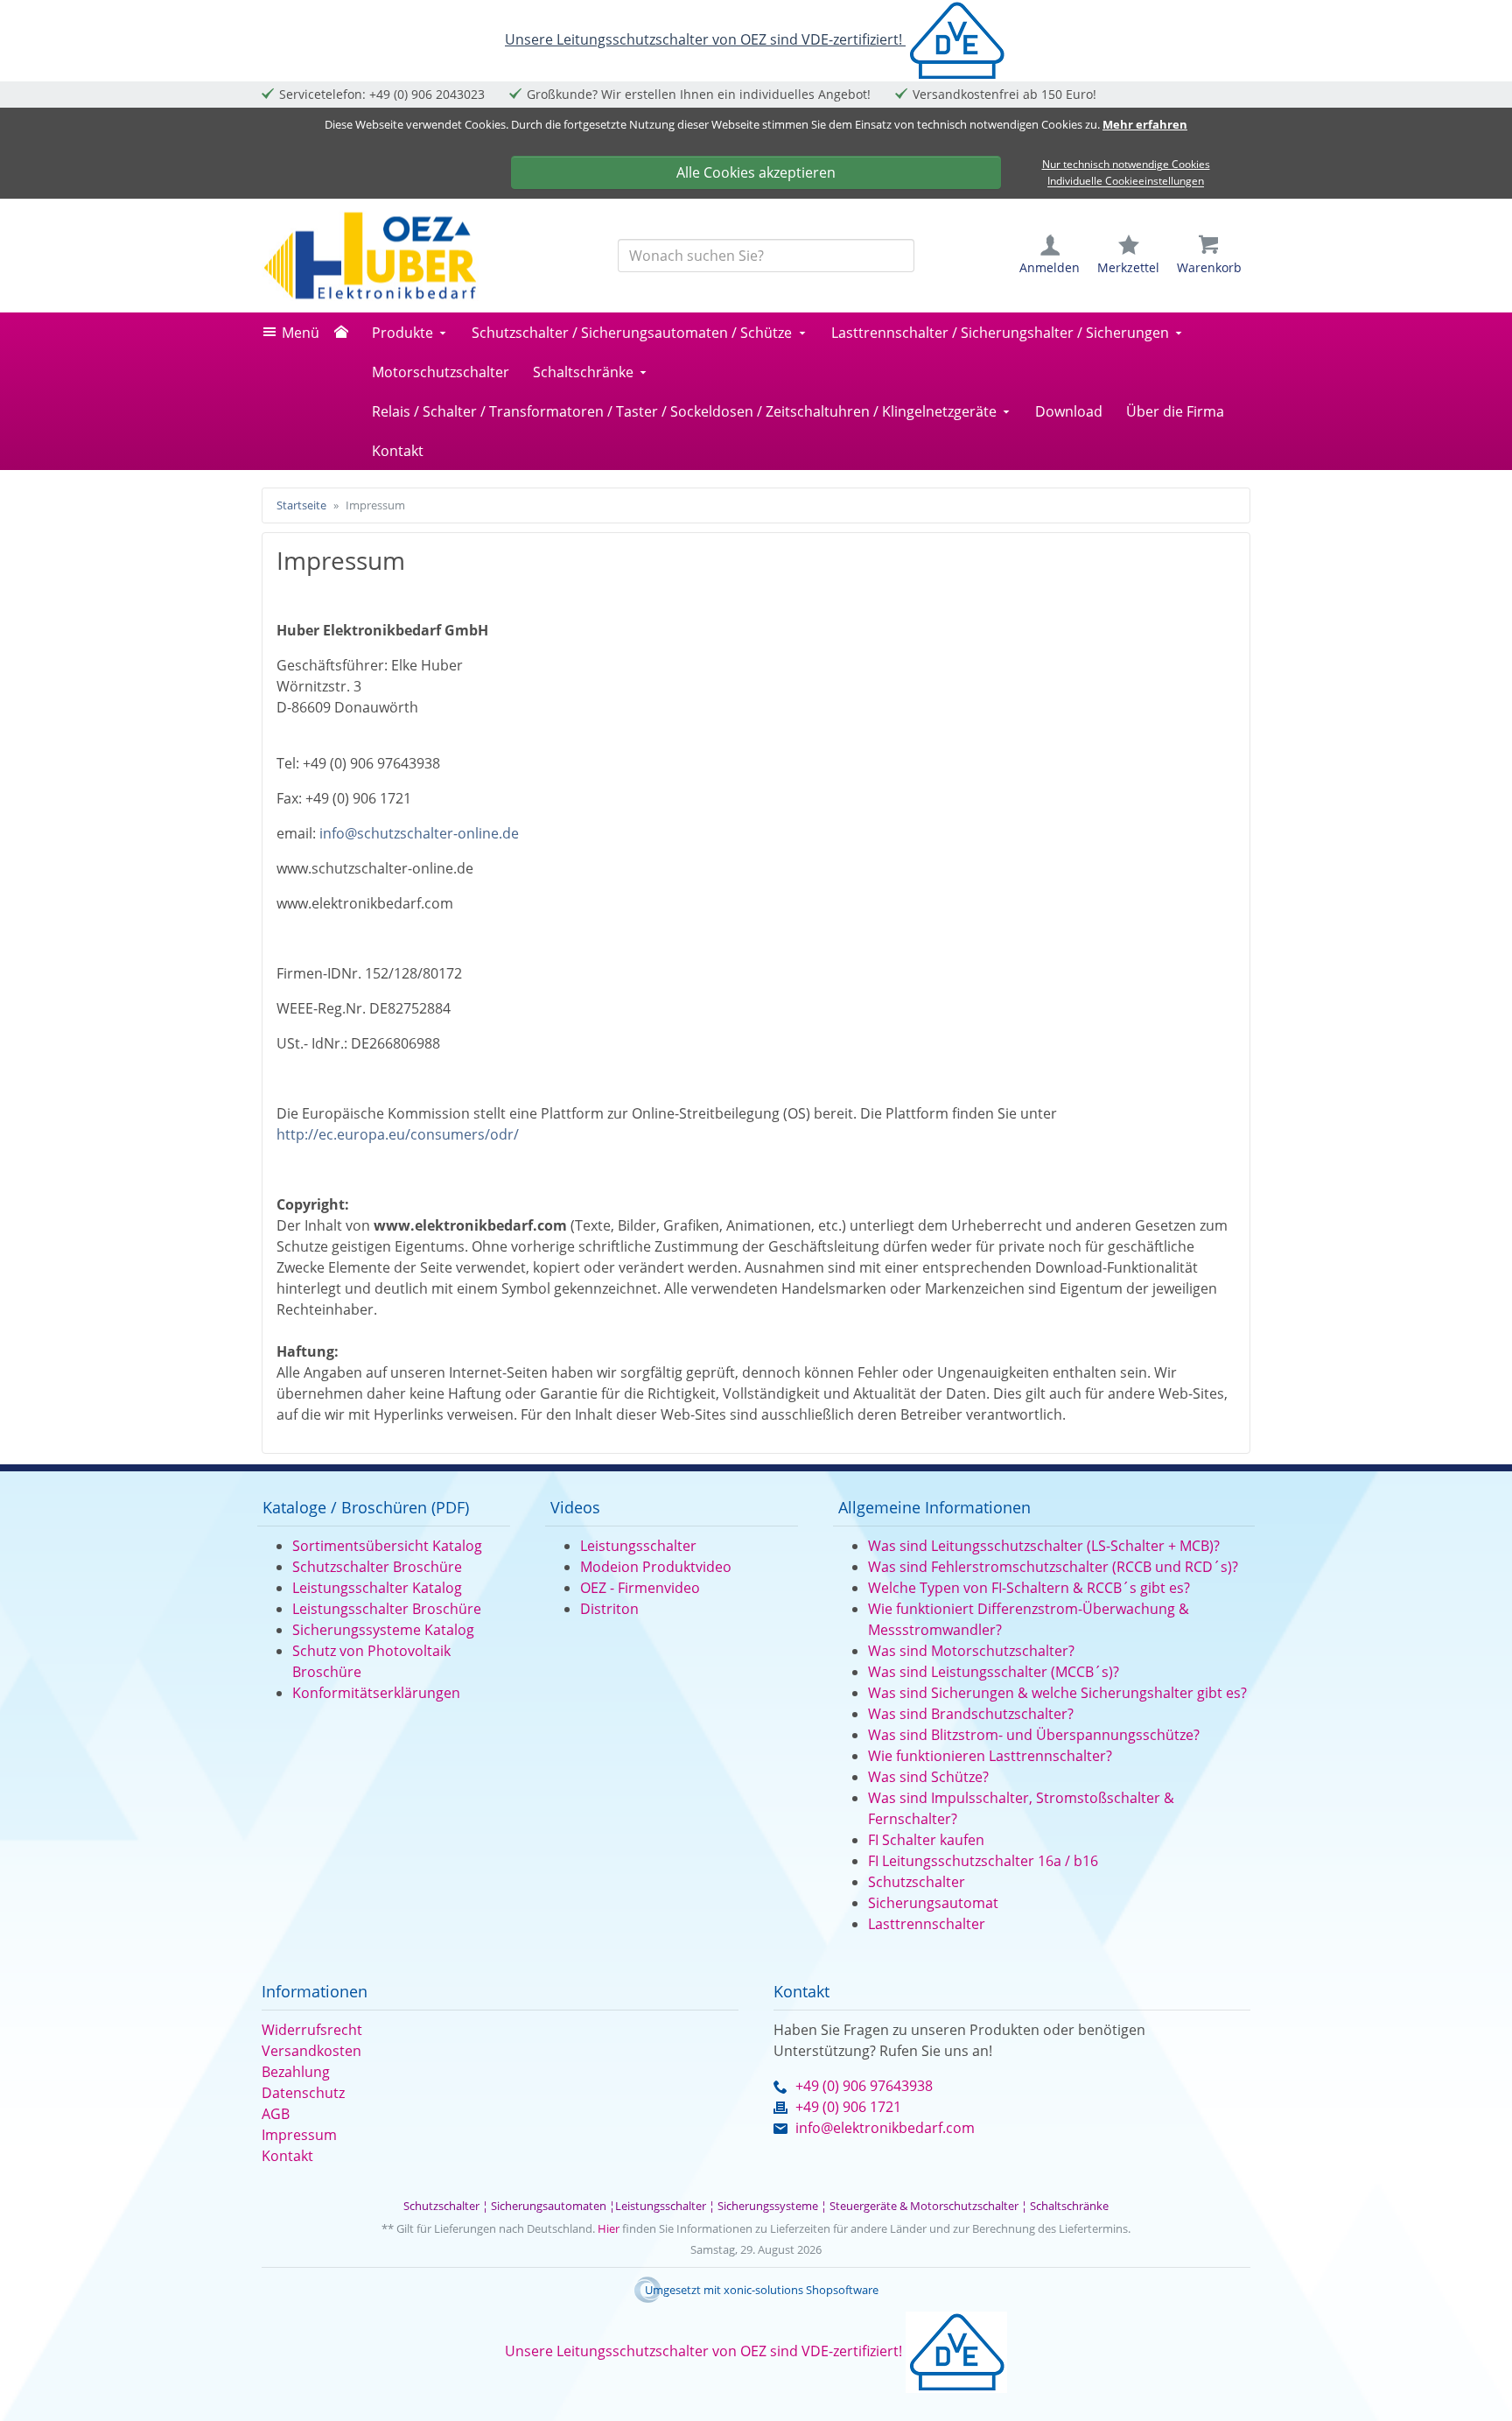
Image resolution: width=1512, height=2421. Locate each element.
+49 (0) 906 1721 (848, 2107)
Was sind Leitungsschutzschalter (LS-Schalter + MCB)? (1044, 1546)
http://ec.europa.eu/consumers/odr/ (398, 1134)
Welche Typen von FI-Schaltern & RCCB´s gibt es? (1029, 1588)
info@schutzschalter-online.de (419, 833)
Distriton (609, 1609)
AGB (276, 2114)
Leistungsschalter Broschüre (387, 1609)
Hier (609, 2228)
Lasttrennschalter (927, 1924)
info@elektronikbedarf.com (885, 2128)
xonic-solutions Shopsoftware (801, 2290)
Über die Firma (1175, 411)
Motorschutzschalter (441, 372)
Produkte (402, 333)
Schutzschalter (917, 1882)
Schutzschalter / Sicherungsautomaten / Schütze (632, 333)
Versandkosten (311, 2051)
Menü (301, 333)
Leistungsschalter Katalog (377, 1588)
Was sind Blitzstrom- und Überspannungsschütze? (1034, 1735)
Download (1069, 411)
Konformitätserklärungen (376, 1693)
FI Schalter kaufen (926, 1840)
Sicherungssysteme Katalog (383, 1630)
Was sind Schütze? (928, 1777)
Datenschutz (303, 2093)
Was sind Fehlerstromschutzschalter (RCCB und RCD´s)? (1053, 1567)
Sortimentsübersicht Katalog (387, 1546)
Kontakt (398, 451)
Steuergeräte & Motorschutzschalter (924, 2206)
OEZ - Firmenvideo (640, 1588)
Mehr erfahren (1145, 124)
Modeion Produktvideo (656, 1567)
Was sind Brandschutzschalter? (971, 1714)
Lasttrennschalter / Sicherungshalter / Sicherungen (1000, 333)
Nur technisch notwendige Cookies (1126, 164)
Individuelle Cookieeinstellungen (1126, 182)
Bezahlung (296, 2072)
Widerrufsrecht (312, 2030)
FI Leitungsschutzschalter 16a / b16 (983, 1861)
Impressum (299, 2135)
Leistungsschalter (638, 1546)
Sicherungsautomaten (549, 2206)
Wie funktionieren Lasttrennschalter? (990, 1756)
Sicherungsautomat (933, 1903)
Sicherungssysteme (768, 2206)
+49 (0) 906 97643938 (864, 2086)
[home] (346, 333)
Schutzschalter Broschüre (377, 1567)
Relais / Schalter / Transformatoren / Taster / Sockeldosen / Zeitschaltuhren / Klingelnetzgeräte (684, 411)
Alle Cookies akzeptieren (756, 172)
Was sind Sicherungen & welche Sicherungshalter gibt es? (1057, 1693)
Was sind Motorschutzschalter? (971, 1651)
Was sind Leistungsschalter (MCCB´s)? (994, 1672)
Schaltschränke (583, 372)
